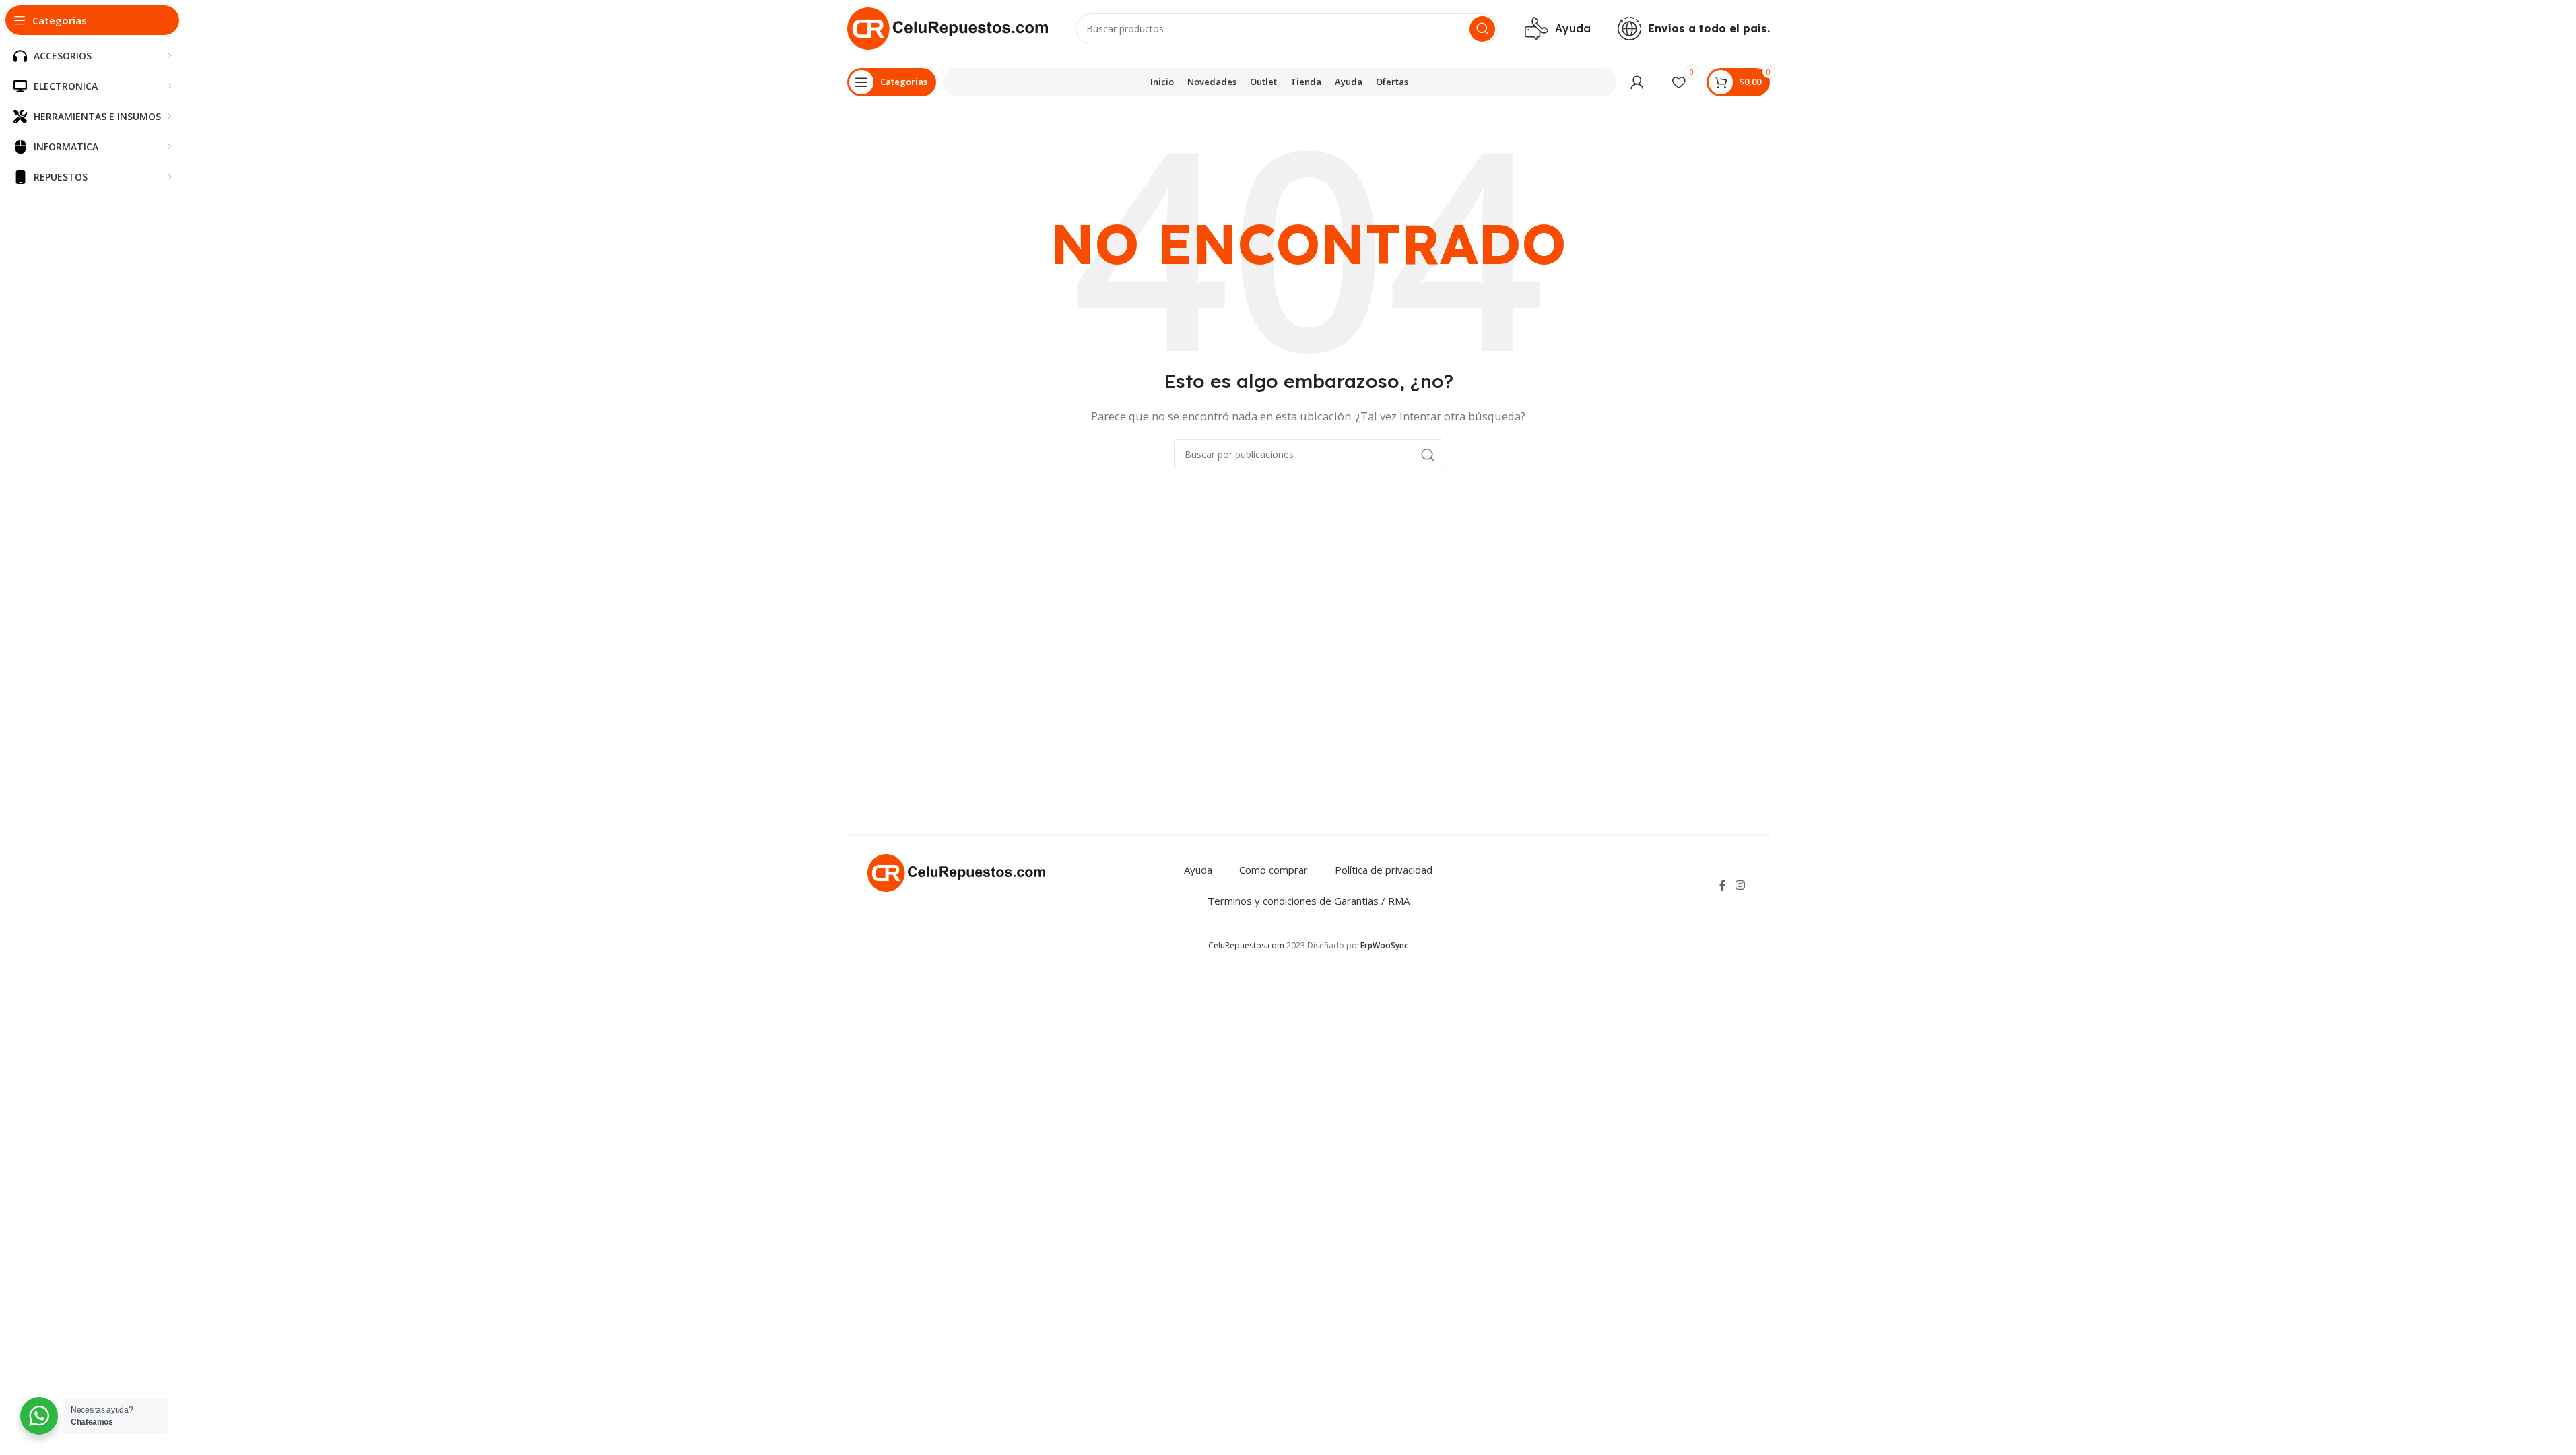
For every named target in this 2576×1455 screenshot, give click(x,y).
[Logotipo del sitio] (948, 28)
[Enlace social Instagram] (1740, 885)
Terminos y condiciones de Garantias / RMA (1309, 901)
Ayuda (1198, 870)
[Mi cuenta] (1637, 82)
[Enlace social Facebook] (1723, 885)
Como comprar (1274, 870)
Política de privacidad (1384, 870)
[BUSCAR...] (1482, 29)
